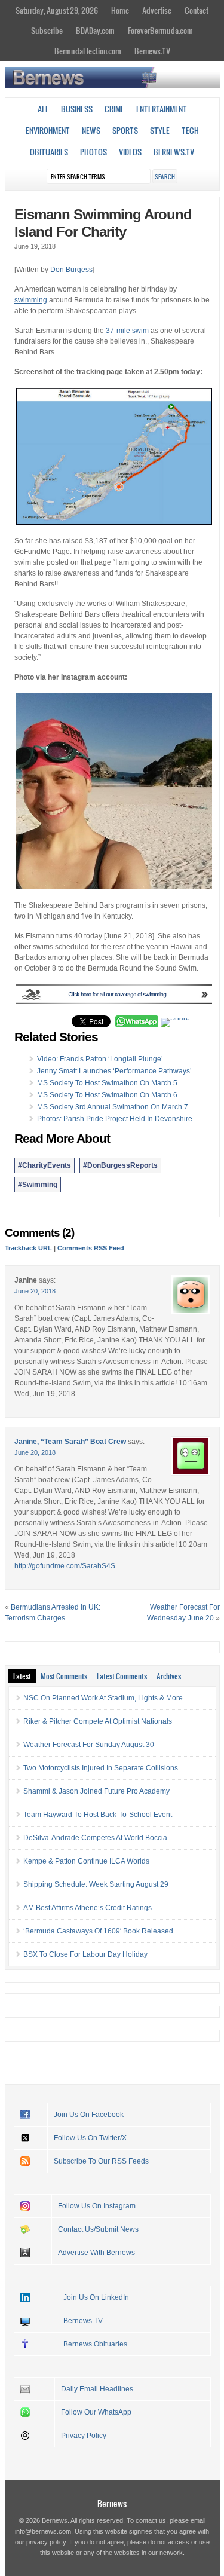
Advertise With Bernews (96, 2253)
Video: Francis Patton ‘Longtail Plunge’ (100, 1059)
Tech (190, 130)
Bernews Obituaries (95, 2344)
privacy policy (46, 2542)
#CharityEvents (45, 1165)
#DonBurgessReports (120, 1165)
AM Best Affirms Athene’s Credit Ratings (88, 1908)
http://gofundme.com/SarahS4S (65, 1566)
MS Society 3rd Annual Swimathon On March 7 (113, 1107)
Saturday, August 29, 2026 (57, 10)
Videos (130, 152)
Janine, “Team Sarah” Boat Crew (70, 1442)
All (43, 109)
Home (120, 10)
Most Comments (64, 1676)
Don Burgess (71, 270)
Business (77, 109)
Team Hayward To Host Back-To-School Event (98, 1815)
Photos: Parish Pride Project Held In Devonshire (115, 1119)
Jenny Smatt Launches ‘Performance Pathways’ (114, 1071)
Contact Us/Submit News (98, 2229)
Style (160, 130)
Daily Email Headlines (97, 2389)
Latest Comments (122, 1676)
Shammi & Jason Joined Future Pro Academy (96, 1791)
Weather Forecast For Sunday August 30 (89, 1745)
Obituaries (49, 152)
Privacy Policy (84, 2436)
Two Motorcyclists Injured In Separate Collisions (101, 1768)
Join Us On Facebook (89, 2115)
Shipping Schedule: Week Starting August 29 (96, 1884)
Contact (197, 10)
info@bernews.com (43, 2531)
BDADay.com (95, 30)
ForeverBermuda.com (160, 30)
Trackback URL (28, 1248)
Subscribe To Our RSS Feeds (101, 2161)
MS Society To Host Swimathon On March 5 (107, 1083)
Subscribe (47, 30)
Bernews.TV (152, 51)
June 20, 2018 (35, 1291)
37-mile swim (127, 331)
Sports (125, 130)
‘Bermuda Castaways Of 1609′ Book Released (98, 1931)
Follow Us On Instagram (97, 2206)
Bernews (112, 2503)
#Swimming (38, 1185)
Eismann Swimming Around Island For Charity (103, 223)
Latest (22, 1676)
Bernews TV (83, 2321)
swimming (31, 300)
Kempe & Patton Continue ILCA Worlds (86, 1861)
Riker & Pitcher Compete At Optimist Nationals (98, 1721)
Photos (93, 152)
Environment (48, 130)
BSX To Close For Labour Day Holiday (85, 1954)
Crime (114, 109)
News (91, 130)
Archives (169, 1676)
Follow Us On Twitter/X (90, 2138)
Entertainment (162, 109)
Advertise (157, 10)
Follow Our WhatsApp (96, 2412)
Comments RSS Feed (91, 1248)
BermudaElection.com (88, 51)
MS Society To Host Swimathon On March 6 (107, 1095)
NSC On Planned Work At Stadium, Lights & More (103, 1698)
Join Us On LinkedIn (96, 2297)
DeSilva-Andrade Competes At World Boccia (95, 1838)
